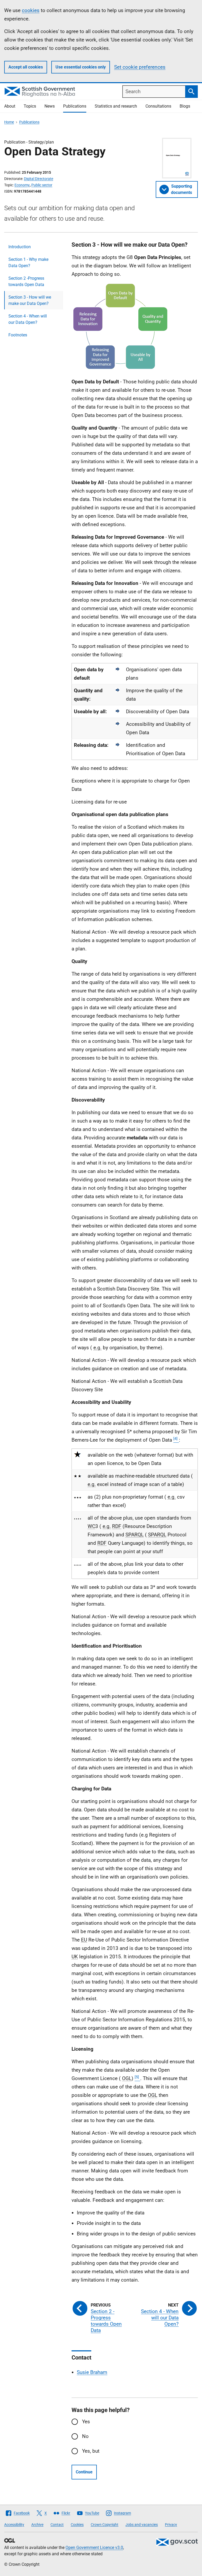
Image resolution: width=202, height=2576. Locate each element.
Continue (84, 2472)
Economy (22, 185)
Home (9, 122)
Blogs (185, 106)
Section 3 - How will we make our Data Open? (30, 300)
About (10, 106)
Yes (86, 2422)
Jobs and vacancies (142, 2525)
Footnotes (18, 335)
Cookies (77, 2525)
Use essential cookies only (81, 67)
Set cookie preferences (140, 67)
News (50, 106)
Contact (57, 2525)
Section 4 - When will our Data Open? (28, 319)
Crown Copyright (105, 2525)
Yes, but (91, 2451)
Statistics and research (116, 106)
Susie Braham (92, 2372)
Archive (37, 2525)
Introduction (20, 247)
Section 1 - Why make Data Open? (28, 263)
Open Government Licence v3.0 (94, 2548)
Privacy (171, 2525)
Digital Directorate (39, 179)
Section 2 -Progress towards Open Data (26, 281)
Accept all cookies (26, 67)
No (85, 2436)
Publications (75, 106)
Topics (30, 106)
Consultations (158, 106)
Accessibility (14, 2525)
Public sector (42, 185)
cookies (31, 10)
